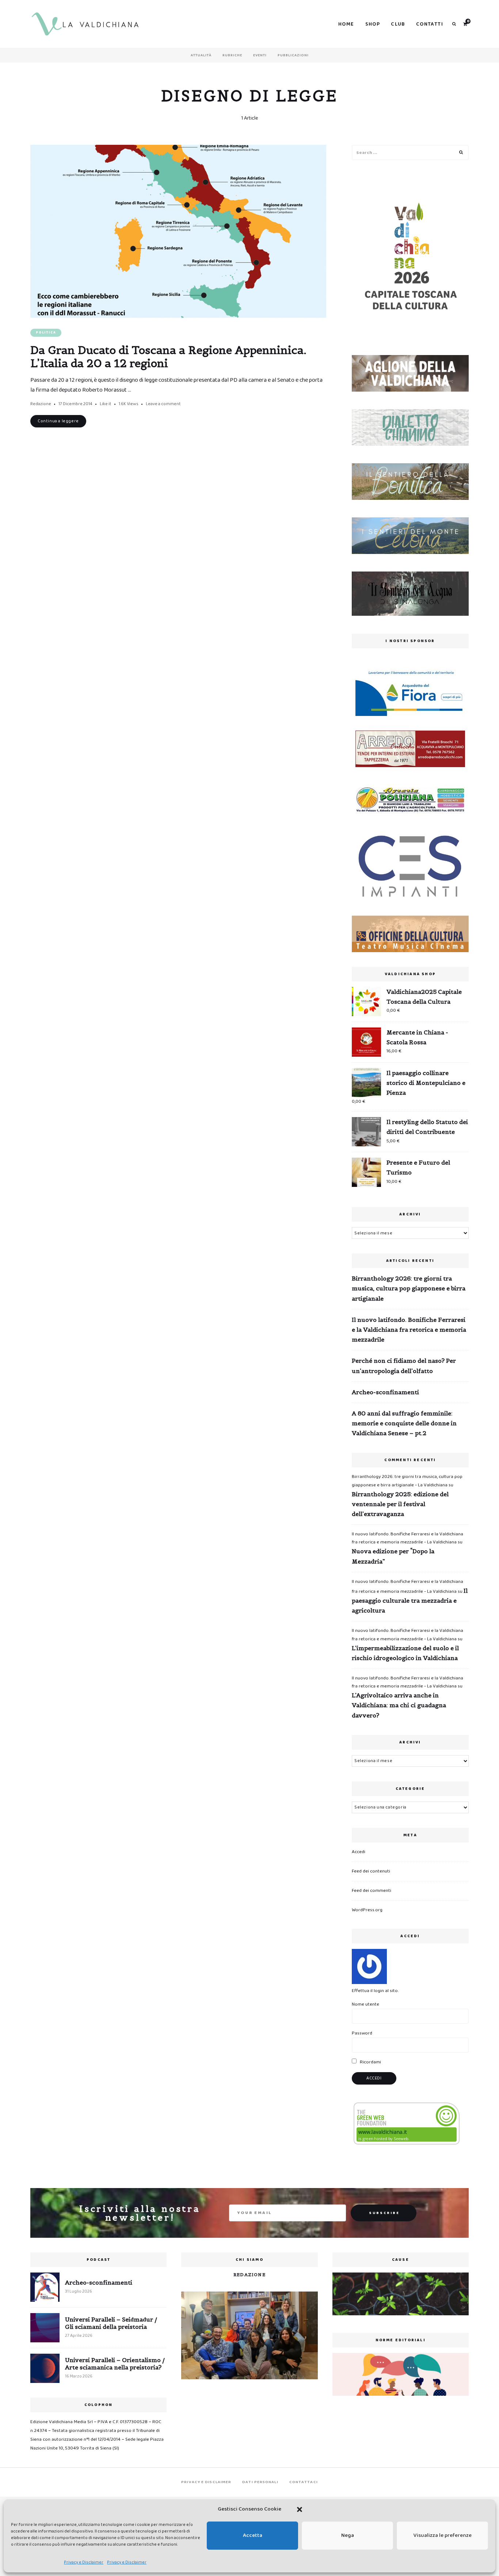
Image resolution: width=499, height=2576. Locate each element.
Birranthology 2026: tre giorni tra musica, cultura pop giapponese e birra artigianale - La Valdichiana (407, 1481)
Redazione (41, 404)
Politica (46, 333)
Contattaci (304, 2482)
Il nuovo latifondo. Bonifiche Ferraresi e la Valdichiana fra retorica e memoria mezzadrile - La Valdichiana (407, 1538)
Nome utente (365, 2004)
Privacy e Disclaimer (84, 2562)
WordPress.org (367, 1910)
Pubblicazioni (293, 55)
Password (362, 2033)
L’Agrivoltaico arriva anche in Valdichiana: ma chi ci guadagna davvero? (399, 1705)
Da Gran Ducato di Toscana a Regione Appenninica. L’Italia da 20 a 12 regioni (168, 357)
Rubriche (232, 55)
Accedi (359, 1852)
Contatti (430, 24)
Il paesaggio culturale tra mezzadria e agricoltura (410, 1600)
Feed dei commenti (372, 1891)
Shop (373, 24)
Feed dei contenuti (371, 1871)
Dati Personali (260, 2482)
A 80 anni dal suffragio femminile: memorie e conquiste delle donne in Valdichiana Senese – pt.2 (404, 1423)
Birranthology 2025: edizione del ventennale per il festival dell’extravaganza (400, 1504)
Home (346, 24)
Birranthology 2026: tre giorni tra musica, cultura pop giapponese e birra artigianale (409, 1288)
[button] (300, 2509)
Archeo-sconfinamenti (385, 1392)
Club (398, 24)
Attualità (201, 55)
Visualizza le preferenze (443, 2535)
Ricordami (370, 2062)
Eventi (260, 55)
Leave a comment (163, 404)
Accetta (253, 2535)
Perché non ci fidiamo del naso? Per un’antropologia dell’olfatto (404, 1366)
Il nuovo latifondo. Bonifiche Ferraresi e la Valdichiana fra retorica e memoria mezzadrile (409, 1330)
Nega (348, 2535)
